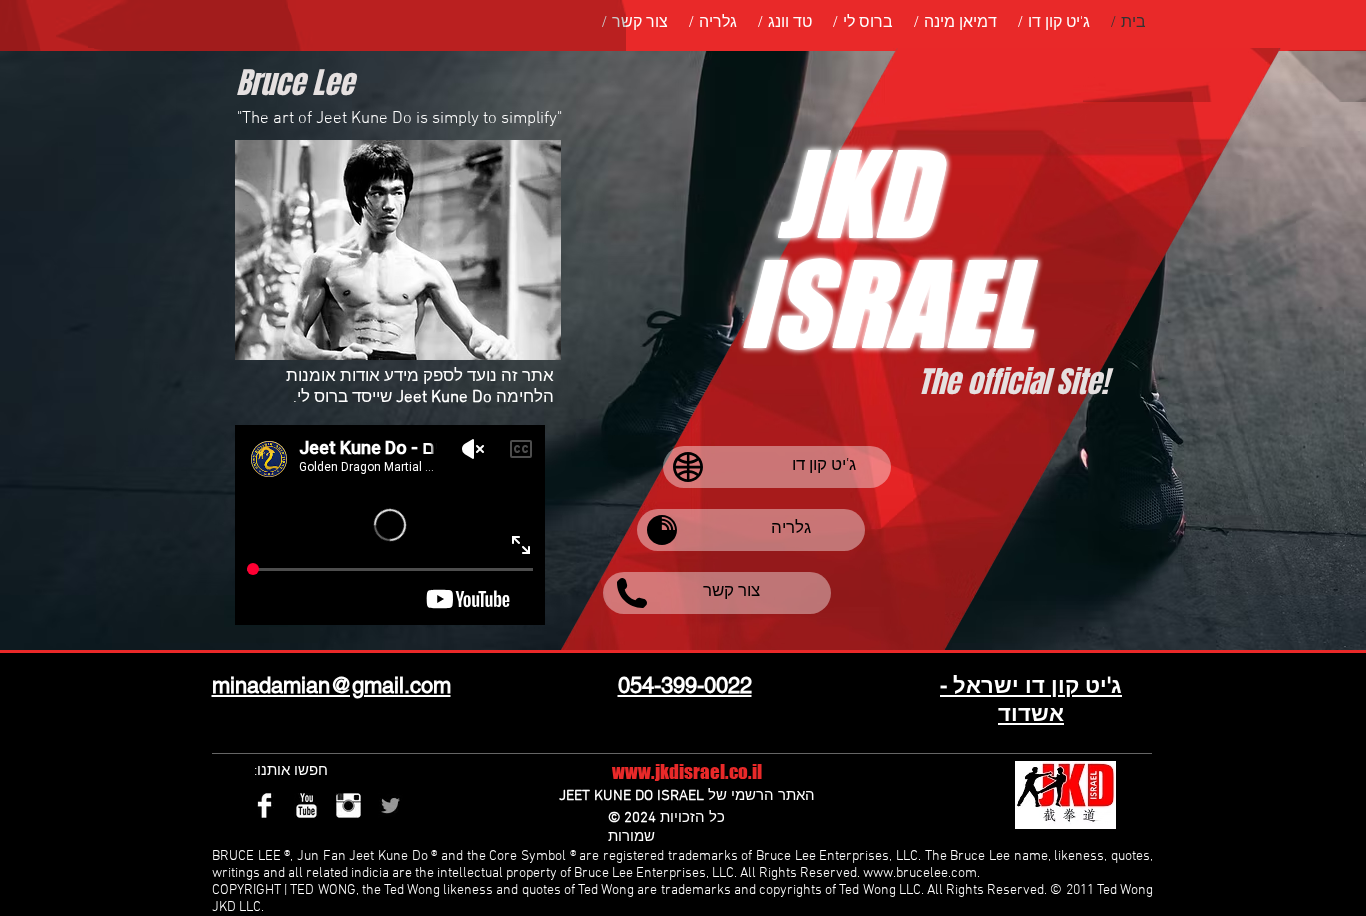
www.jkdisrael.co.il (687, 771)
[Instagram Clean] (348, 805)
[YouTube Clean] (306, 805)
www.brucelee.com (920, 873)
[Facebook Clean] (264, 805)
